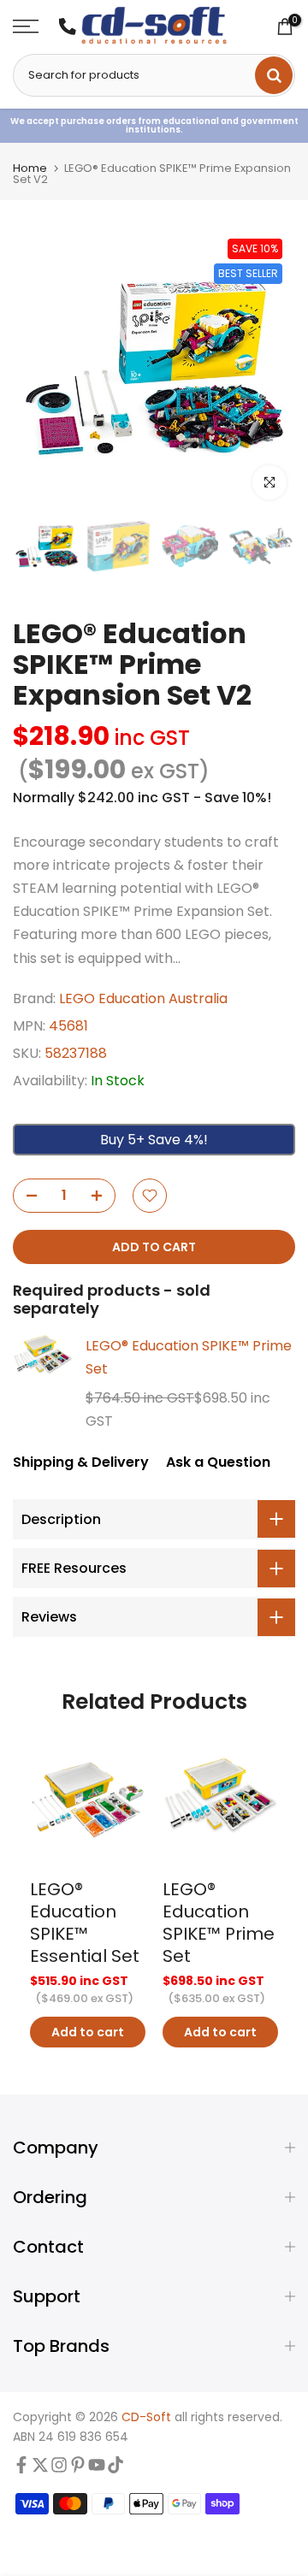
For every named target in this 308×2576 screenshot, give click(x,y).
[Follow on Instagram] (59, 2469)
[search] (274, 75)
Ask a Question (218, 1462)
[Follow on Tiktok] (115, 2469)
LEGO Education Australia (143, 998)
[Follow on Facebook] (21, 2469)
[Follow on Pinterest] (78, 2469)
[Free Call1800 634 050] (68, 27)
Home (30, 168)
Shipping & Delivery (81, 1462)
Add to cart (88, 2032)
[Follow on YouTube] (97, 2469)
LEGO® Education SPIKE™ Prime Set (189, 1357)
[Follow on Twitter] (40, 2469)
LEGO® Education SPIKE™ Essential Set (85, 1923)
